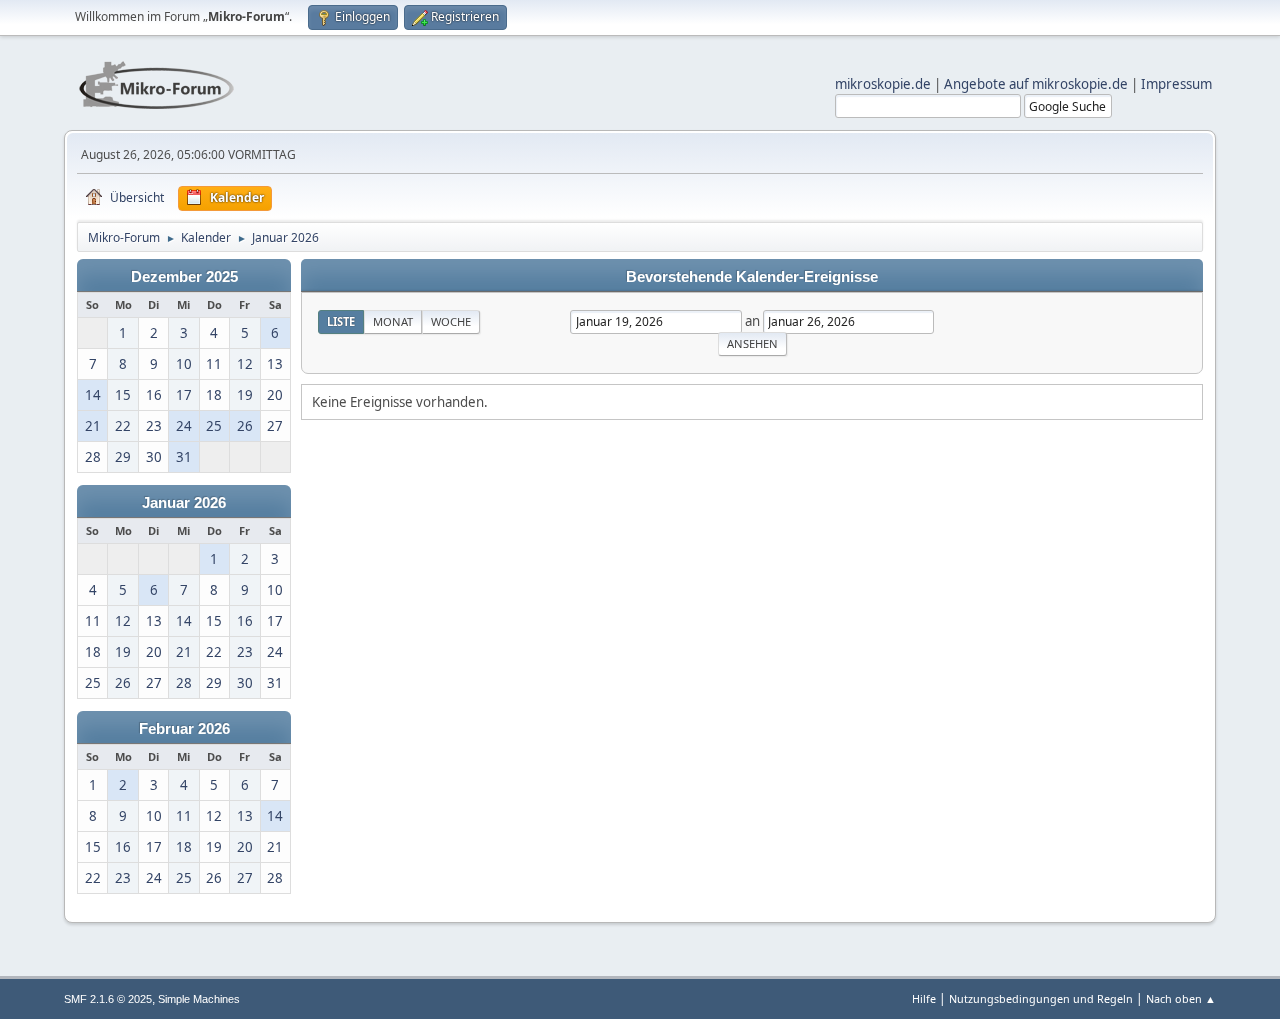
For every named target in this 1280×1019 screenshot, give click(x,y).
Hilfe (924, 998)
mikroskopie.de (883, 84)
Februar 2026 (184, 729)
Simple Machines (199, 999)
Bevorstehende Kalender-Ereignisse (752, 277)
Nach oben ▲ (1181, 998)
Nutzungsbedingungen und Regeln (1041, 998)
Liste (341, 321)
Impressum (1176, 84)
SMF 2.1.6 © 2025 (108, 999)
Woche (451, 321)
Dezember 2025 (184, 277)
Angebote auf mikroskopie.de (1036, 84)
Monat (393, 321)
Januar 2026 (184, 503)
